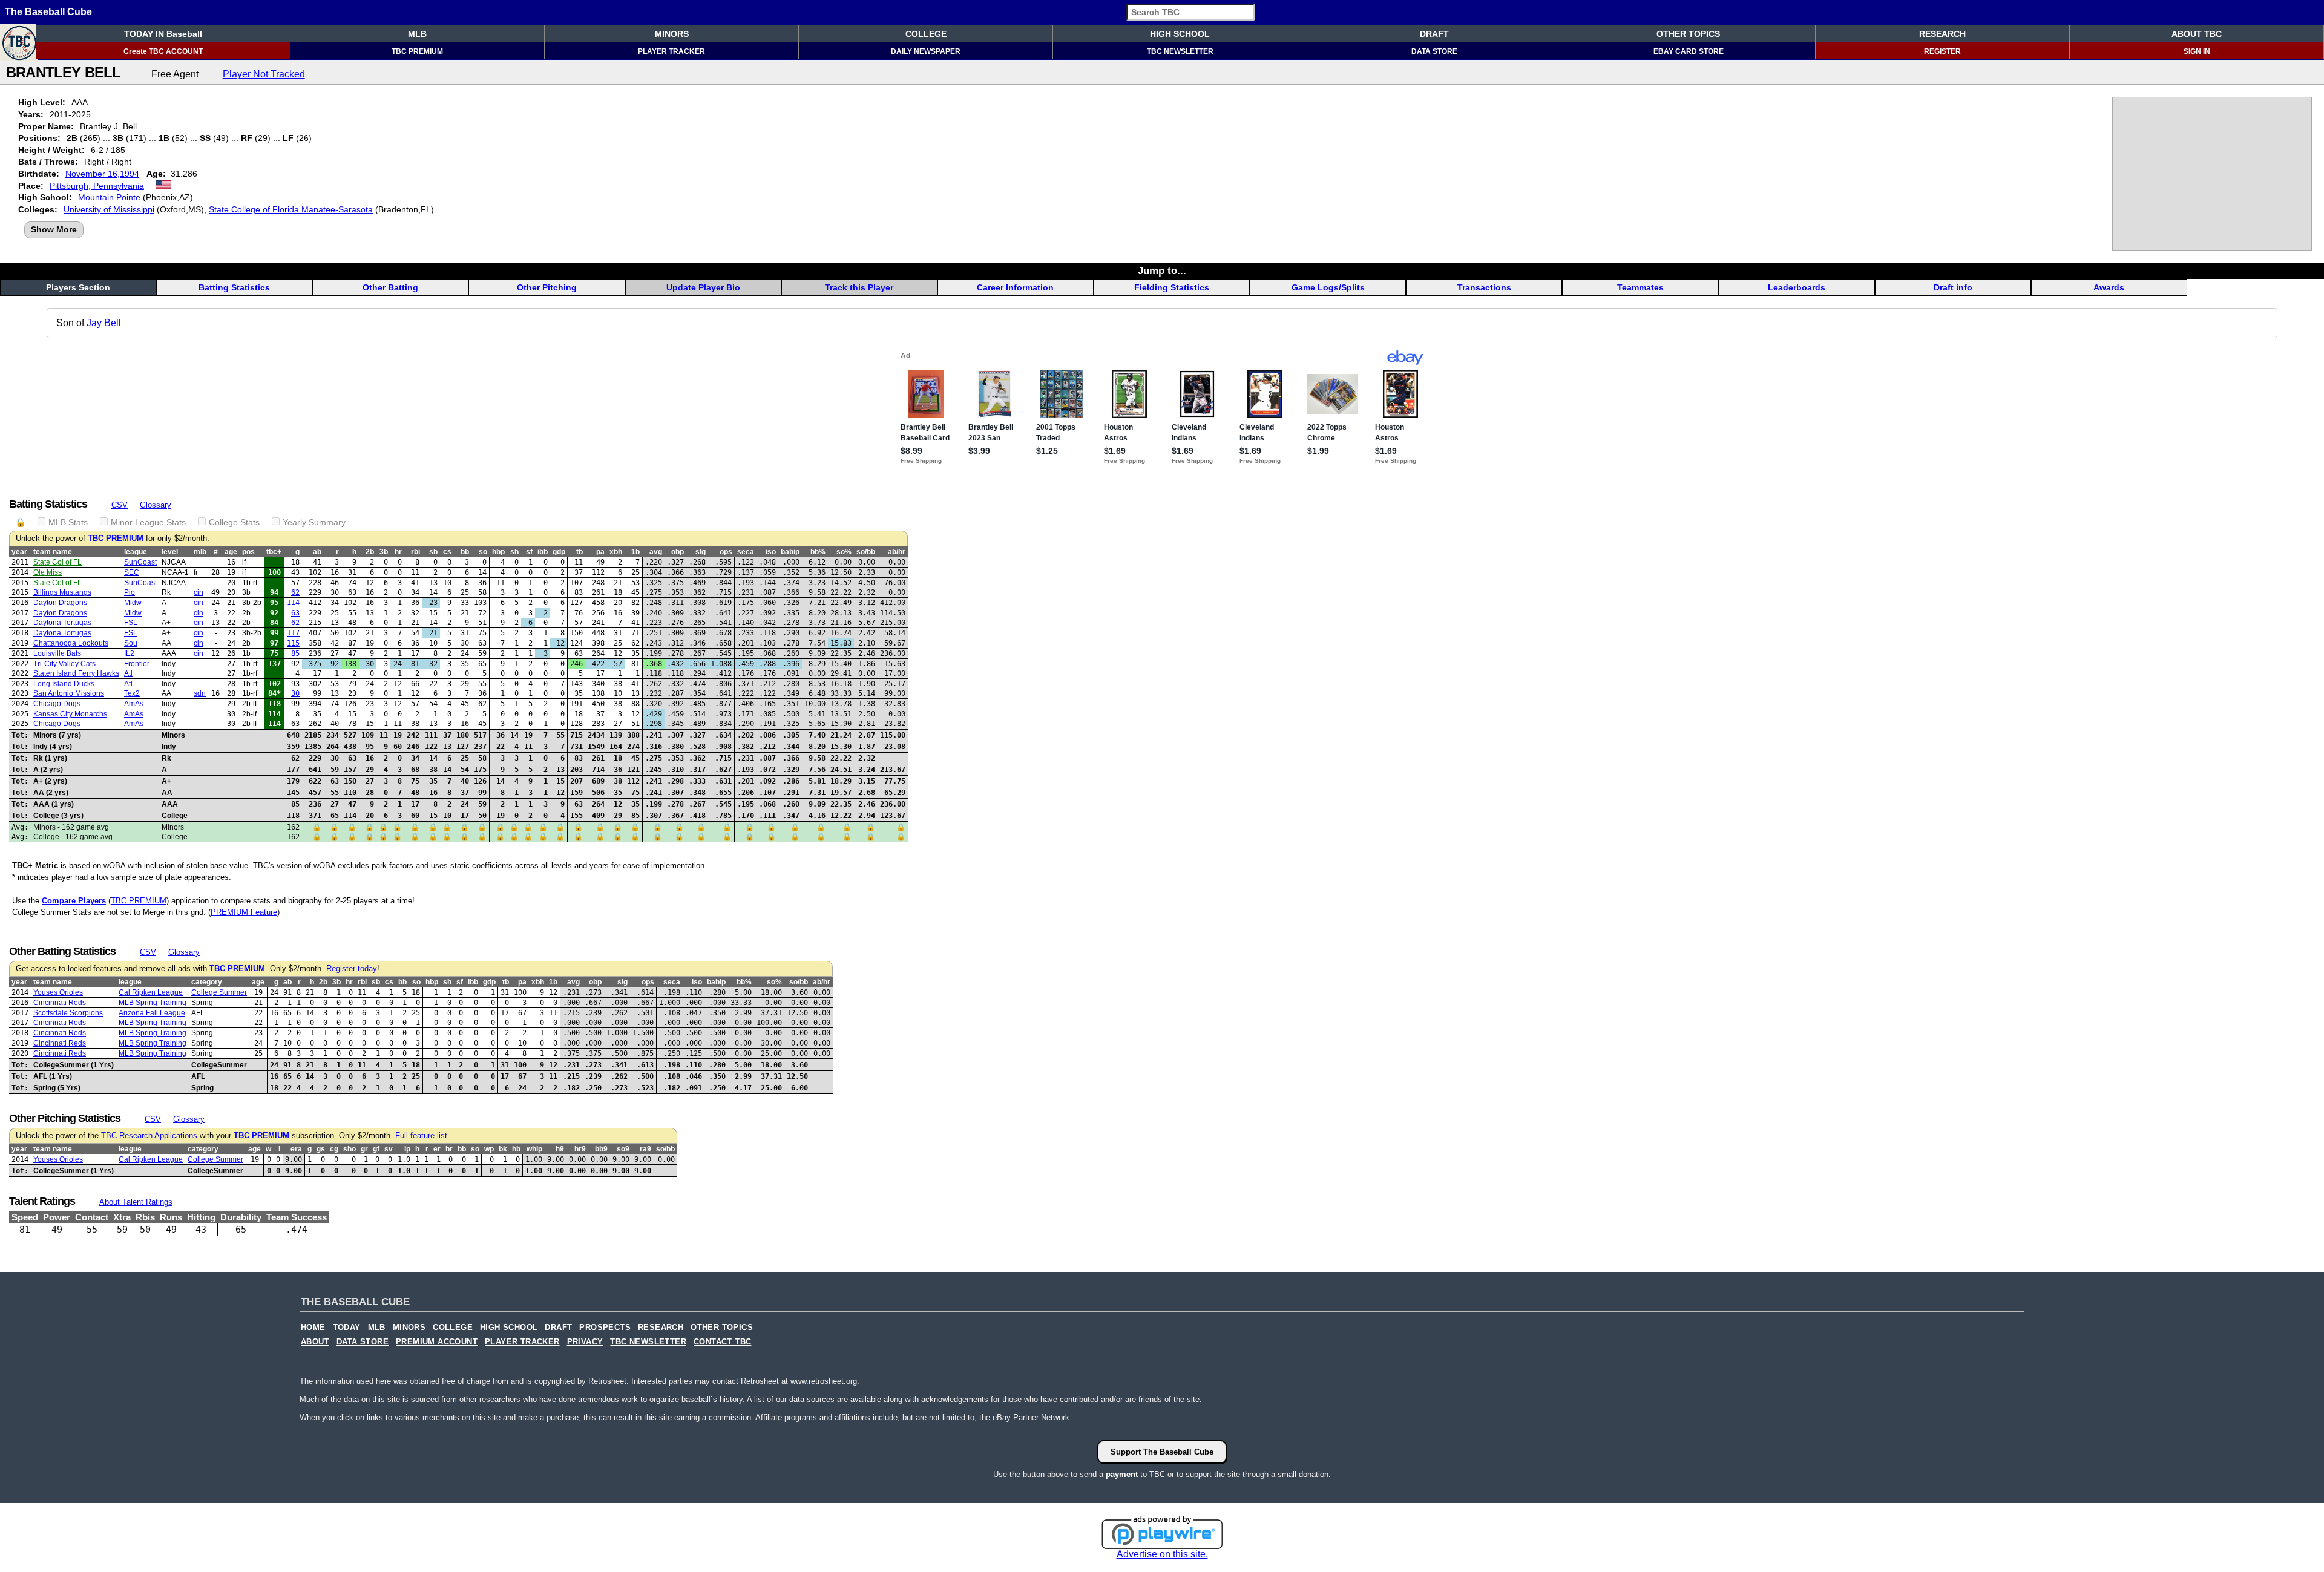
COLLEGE (926, 34)
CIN (199, 592)
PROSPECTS (605, 1328)
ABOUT (315, 1342)
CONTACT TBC (722, 1342)
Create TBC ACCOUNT (163, 51)
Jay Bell (104, 323)
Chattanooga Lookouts (71, 643)
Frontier (137, 664)
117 (293, 633)
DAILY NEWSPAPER (926, 51)
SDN (200, 693)
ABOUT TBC (2197, 34)
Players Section (78, 287)
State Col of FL (57, 562)
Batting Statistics (234, 287)
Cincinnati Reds (60, 1003)
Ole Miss (48, 572)
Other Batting (390, 287)
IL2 (129, 653)
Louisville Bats (57, 653)
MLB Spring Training (153, 1003)
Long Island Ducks (64, 684)
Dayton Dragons (60, 603)
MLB (417, 34)
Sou (131, 643)
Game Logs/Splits (1328, 287)
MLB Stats (68, 522)
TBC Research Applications (149, 1136)
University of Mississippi (109, 209)
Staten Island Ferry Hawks (76, 673)
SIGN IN (2197, 51)
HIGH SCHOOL (1180, 34)
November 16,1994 (102, 174)
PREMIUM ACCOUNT (437, 1342)
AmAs (134, 704)
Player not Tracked (264, 74)
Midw (133, 603)
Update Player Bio (703, 287)
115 (293, 643)
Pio (130, 592)
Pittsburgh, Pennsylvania (97, 186)
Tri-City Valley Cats (64, 664)
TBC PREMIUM (417, 51)
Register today (352, 969)
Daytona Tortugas (62, 623)
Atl (128, 673)
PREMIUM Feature (244, 912)
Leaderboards (1797, 287)
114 (293, 603)
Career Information (1015, 287)
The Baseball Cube (48, 12)
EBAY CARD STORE (1689, 51)
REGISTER (1942, 51)
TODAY (347, 1328)
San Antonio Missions (69, 693)
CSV (120, 505)
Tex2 (132, 693)
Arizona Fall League (152, 1013)
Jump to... (1162, 270)
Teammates (1640, 287)
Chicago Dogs (57, 704)
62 (295, 592)
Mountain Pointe (109, 197)
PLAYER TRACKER (671, 51)
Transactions (1484, 287)
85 (295, 653)
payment (1122, 1474)
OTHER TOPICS (1688, 34)
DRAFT (1434, 34)
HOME (313, 1328)
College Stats (234, 522)
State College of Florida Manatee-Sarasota (291, 209)
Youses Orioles (58, 992)
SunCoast (140, 562)
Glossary (156, 505)
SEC (132, 572)
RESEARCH (1942, 34)
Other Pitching (547, 287)
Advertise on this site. (1162, 1554)
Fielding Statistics (1172, 287)
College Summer (219, 992)
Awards (2109, 287)
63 (295, 613)
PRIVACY (585, 1342)
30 (295, 693)
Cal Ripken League (151, 992)
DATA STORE (1434, 51)
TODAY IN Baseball (163, 34)
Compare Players (74, 901)
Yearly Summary (314, 522)
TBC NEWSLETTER (1180, 51)
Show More (54, 229)
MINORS (672, 34)
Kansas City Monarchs (70, 714)
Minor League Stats (148, 522)
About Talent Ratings (136, 1202)
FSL (131, 623)
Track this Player (859, 287)
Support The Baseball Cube (1162, 1452)
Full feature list (421, 1136)
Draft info (1953, 287)
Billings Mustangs (62, 592)
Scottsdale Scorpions (68, 1013)
